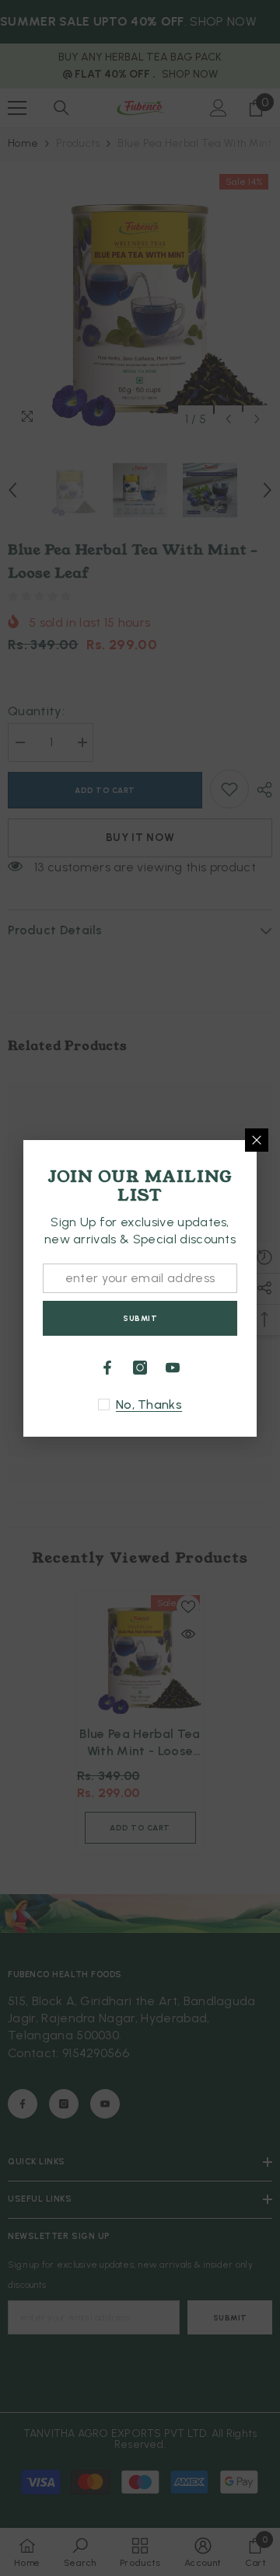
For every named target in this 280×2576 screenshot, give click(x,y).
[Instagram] (140, 1368)
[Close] (257, 1140)
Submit (140, 1318)
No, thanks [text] (149, 1404)
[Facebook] (107, 1368)
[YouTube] (173, 1368)
